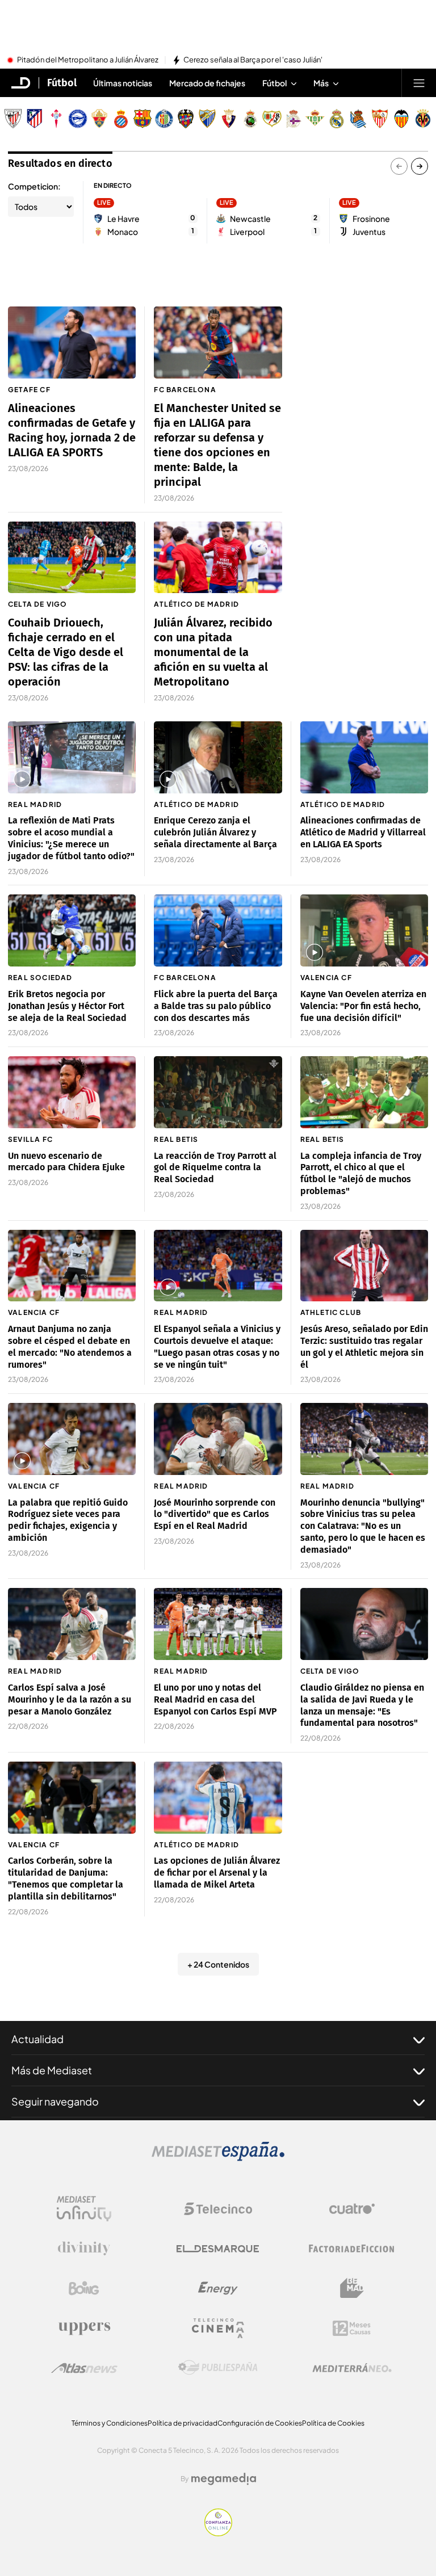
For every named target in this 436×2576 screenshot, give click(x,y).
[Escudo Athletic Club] (13, 119)
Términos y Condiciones (110, 2423)
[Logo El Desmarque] (218, 2249)
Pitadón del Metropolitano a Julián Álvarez (88, 60)
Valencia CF (326, 978)
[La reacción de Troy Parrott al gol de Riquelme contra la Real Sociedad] (218, 1092)
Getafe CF (29, 390)
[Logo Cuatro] (352, 2209)
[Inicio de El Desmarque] (21, 83)
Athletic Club (331, 1312)
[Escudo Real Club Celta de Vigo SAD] (56, 119)
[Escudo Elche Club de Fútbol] (99, 119)
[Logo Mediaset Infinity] (84, 2209)
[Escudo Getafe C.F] (164, 119)
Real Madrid (35, 804)
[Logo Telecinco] (218, 2209)
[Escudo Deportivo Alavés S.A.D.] (78, 119)
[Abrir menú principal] (419, 83)
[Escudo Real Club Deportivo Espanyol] (121, 119)
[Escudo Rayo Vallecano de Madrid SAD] (272, 119)
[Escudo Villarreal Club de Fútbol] (423, 119)
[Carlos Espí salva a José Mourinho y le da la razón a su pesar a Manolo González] (72, 1624)
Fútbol (62, 83)
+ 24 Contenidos (218, 1964)
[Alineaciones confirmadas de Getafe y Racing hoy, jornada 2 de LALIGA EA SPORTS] (72, 343)
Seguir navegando (55, 2101)
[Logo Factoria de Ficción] (352, 2249)
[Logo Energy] (218, 2288)
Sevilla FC (30, 1139)
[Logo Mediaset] (218, 2158)
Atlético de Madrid (196, 604)
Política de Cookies (333, 2423)
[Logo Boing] (84, 2288)
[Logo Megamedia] (224, 2479)
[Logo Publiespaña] (218, 2368)
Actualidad (37, 2039)
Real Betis (176, 1139)
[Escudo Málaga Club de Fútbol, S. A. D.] (207, 119)
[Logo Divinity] (84, 2249)
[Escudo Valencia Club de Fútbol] (401, 119)
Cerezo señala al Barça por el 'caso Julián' (253, 60)
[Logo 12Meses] (352, 2328)
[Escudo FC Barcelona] (142, 119)
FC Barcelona (185, 390)
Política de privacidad (183, 2423)
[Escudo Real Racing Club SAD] (250, 119)
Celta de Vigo (38, 604)
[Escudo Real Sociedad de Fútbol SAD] (358, 119)
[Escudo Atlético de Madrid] (35, 119)
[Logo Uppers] (84, 2328)
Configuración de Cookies (260, 2423)
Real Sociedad (40, 978)
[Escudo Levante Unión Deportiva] (186, 119)
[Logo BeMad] (352, 2288)
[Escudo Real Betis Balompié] (315, 119)
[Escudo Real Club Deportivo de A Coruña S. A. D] (294, 119)
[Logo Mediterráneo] (352, 2368)
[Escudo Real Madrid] (337, 119)
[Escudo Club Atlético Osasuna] (229, 119)
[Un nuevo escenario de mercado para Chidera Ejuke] (72, 1092)
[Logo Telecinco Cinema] (218, 2328)
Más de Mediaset (52, 2070)
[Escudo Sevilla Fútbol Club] (380, 119)
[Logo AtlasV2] (84, 2368)
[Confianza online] (218, 2533)
